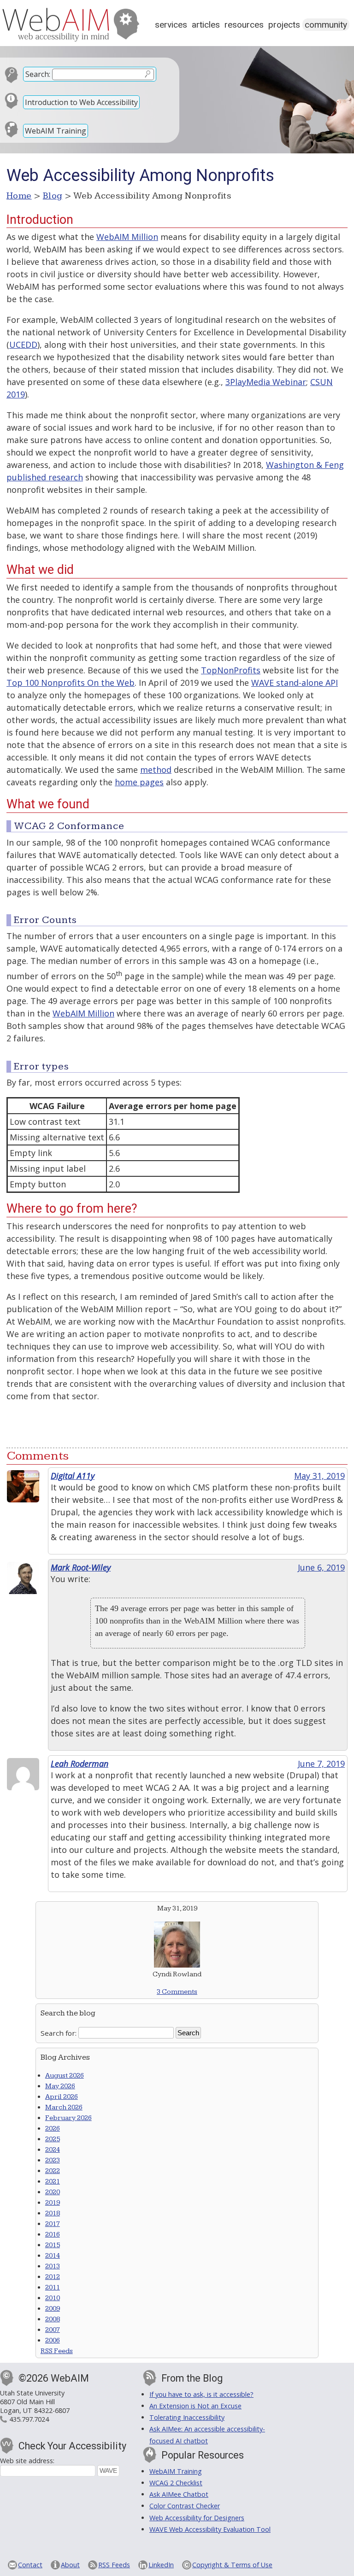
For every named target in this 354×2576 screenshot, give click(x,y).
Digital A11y (73, 1476)
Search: (38, 74)
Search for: (59, 2033)
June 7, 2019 (321, 1764)
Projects (284, 25)
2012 (53, 2277)
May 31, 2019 (319, 1476)
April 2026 (62, 2097)
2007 (53, 2330)
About (70, 2565)
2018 (53, 2213)
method (156, 770)
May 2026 (60, 2086)
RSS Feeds (57, 2351)
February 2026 (68, 2118)
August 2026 (65, 2076)
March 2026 (64, 2107)
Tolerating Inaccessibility (187, 2417)
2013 (53, 2266)
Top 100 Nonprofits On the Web (71, 683)
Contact (30, 2565)
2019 (53, 2203)
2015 (53, 2245)
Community (326, 25)
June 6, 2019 (321, 1567)
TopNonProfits (231, 670)
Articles (206, 25)
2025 (53, 2139)
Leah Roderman (80, 1764)
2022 (53, 2171)
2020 (53, 2192)
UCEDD (23, 345)
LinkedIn (161, 2565)
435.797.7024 (29, 2419)
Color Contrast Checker (185, 2506)
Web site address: (27, 2461)
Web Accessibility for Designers (197, 2518)
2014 (53, 2256)
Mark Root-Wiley (81, 1567)
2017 (53, 2224)
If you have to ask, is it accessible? (201, 2394)
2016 (53, 2234)
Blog (53, 196)
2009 (53, 2309)
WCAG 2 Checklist (176, 2483)
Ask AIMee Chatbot (179, 2494)
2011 (53, 2287)
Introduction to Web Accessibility (81, 102)
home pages (139, 782)
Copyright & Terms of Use (232, 2565)
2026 (53, 2129)
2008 (53, 2319)
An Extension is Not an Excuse (195, 2406)
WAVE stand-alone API (295, 683)
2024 (53, 2150)
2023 (53, 2160)
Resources (244, 25)
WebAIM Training (56, 131)
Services (171, 25)
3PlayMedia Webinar (266, 382)
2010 (53, 2298)
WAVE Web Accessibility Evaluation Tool (210, 2529)
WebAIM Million (127, 237)
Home (19, 196)
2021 (53, 2182)
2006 (53, 2340)
